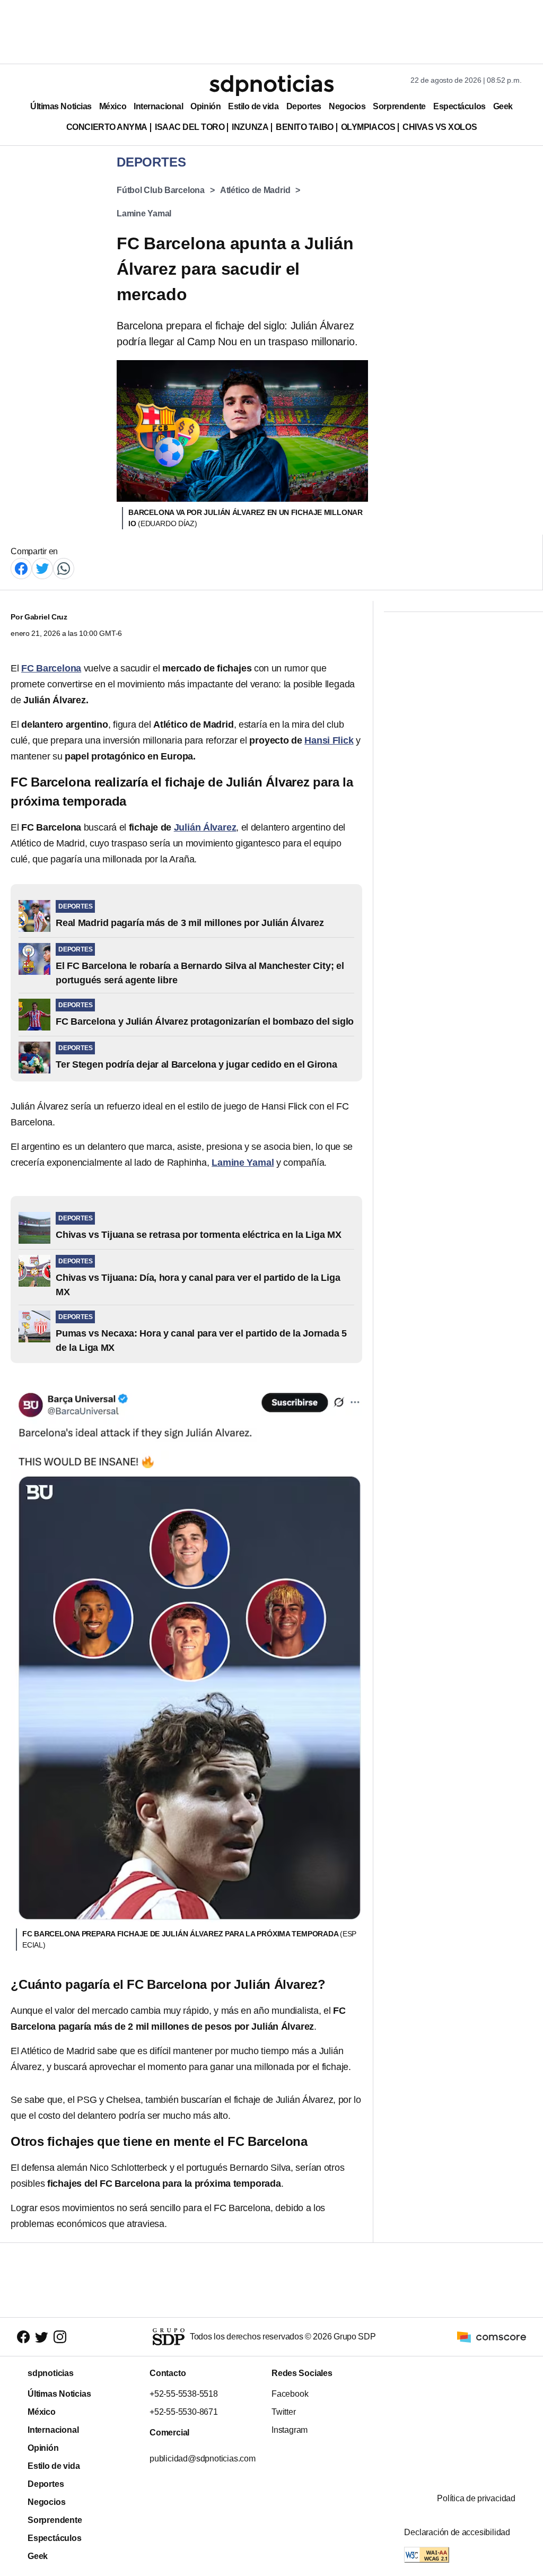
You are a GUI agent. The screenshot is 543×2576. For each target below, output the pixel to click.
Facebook (290, 2394)
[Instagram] (60, 2337)
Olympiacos (368, 127)
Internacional (158, 106)
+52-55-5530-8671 (184, 2412)
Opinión (205, 106)
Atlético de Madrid (255, 190)
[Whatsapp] (64, 568)
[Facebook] (21, 568)
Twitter (284, 2412)
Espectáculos (459, 106)
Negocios (347, 106)
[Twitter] (42, 568)
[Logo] (271, 85)
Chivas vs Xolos (440, 127)
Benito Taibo (304, 127)
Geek (503, 106)
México (113, 106)
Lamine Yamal (144, 213)
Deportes (304, 106)
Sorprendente (399, 106)
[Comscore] (492, 2336)
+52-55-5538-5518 (184, 2394)
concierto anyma (107, 127)
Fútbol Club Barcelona (161, 190)
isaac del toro (190, 127)
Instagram (290, 2430)
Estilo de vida (253, 106)
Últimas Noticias (61, 106)
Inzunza (250, 127)
